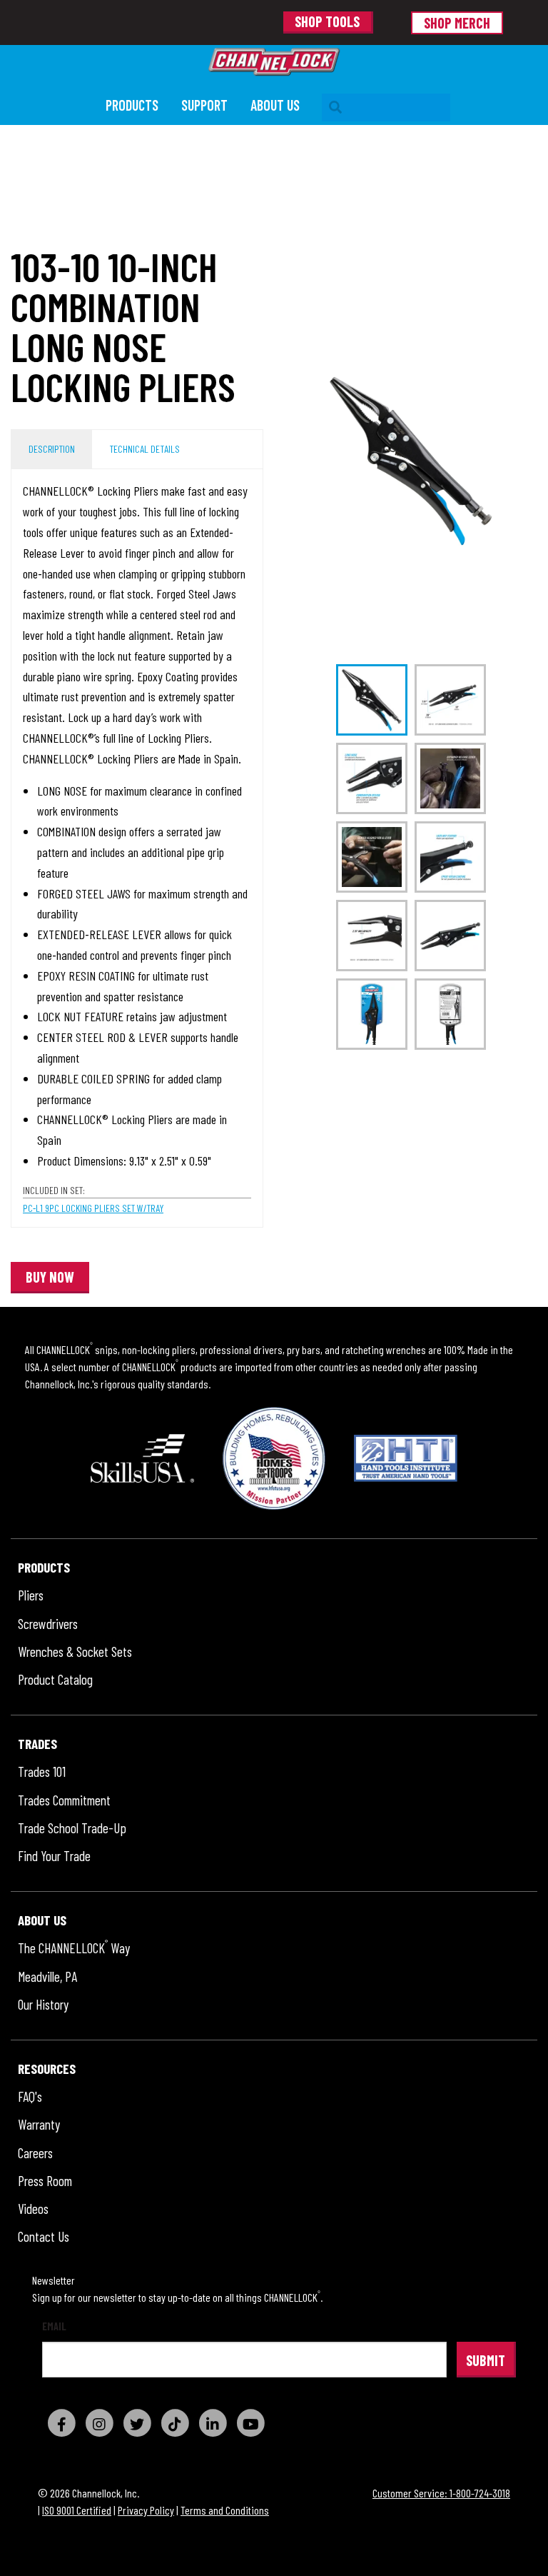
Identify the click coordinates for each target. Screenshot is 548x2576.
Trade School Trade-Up (72, 1829)
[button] (50, 1278)
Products (132, 105)
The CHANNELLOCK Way (74, 1949)
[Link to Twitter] (137, 2423)
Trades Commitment (64, 1801)
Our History (43, 2005)
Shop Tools (327, 21)
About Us (275, 105)
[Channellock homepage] (274, 62)
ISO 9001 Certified (77, 2510)
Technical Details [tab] (144, 449)
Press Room (45, 2181)
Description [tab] (52, 449)
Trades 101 (42, 1772)
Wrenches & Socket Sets (75, 1652)
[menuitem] (132, 107)
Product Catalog (55, 1680)
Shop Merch (457, 23)
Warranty (39, 2125)
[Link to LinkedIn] (213, 2423)
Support (204, 105)
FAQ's (30, 2097)
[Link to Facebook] (61, 2423)
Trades (37, 1744)
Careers (35, 2154)
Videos (33, 2209)
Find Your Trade (54, 1856)
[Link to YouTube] (250, 2423)
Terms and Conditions (225, 2510)
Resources (47, 2069)
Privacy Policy (146, 2510)
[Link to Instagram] (99, 2423)
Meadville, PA (47, 1977)
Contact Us (44, 2237)
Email (54, 2326)
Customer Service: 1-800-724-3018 (441, 2493)
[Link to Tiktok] (175, 2423)
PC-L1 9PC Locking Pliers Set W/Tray (93, 1208)
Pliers (31, 1596)
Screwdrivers (48, 1624)
